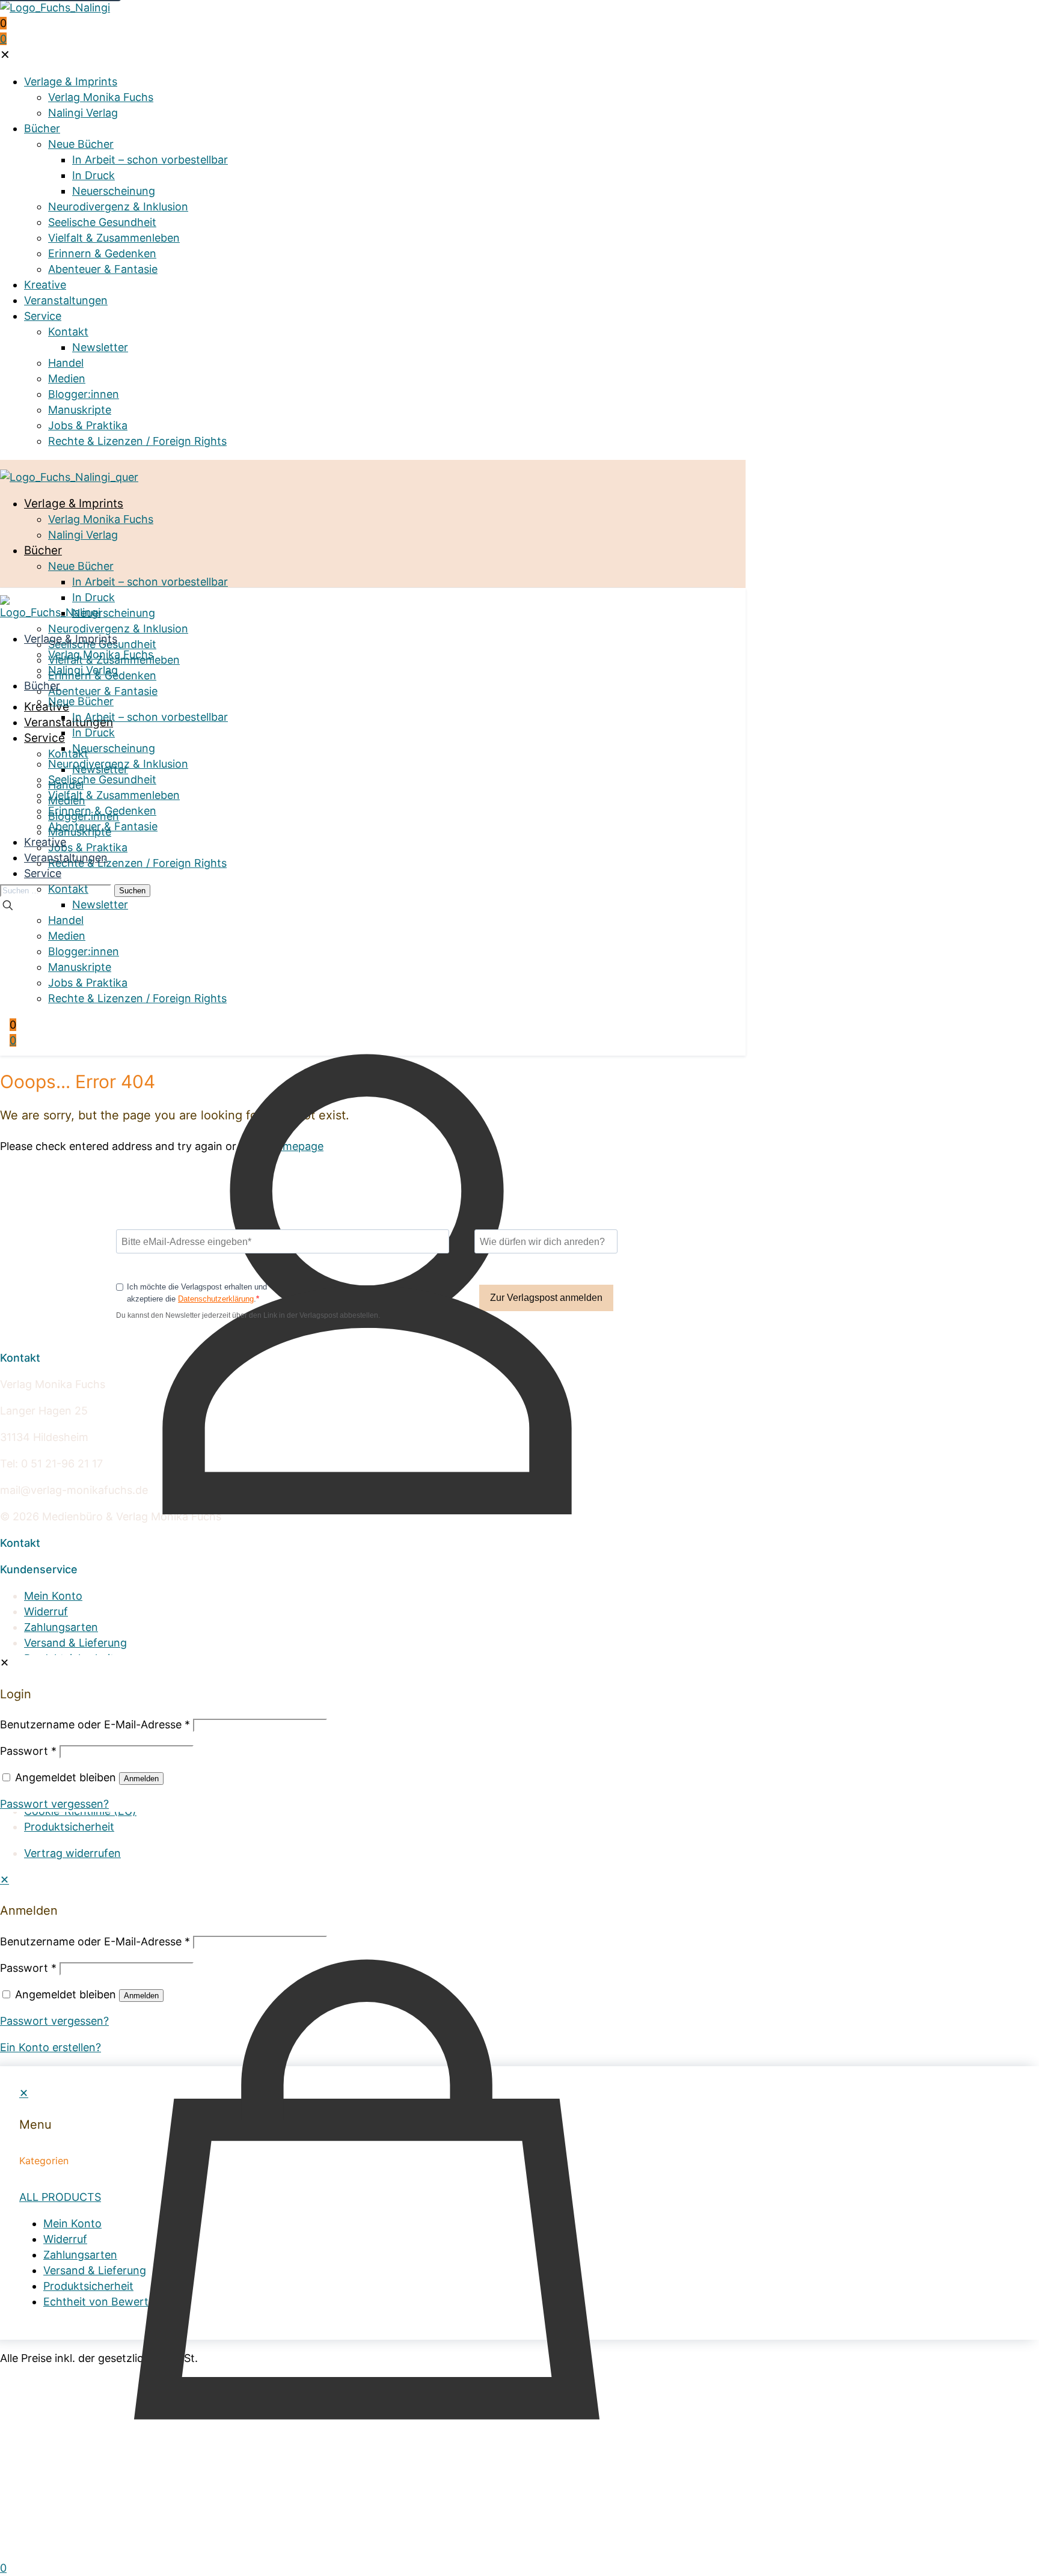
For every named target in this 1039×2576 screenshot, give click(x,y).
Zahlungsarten (61, 1627)
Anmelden (141, 1996)
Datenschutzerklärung (216, 1299)
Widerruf (46, 1611)
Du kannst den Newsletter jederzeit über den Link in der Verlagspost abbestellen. (248, 1315)
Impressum (52, 1780)
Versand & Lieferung (75, 1643)
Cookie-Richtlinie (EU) (80, 1811)
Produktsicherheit (69, 1658)
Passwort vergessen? (54, 2021)
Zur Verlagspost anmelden (546, 1298)
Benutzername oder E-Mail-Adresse (95, 1941)
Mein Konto (53, 1596)
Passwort (28, 1968)
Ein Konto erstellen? (51, 2047)
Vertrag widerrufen (72, 1853)
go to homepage (281, 1146)
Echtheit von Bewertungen (93, 1674)
